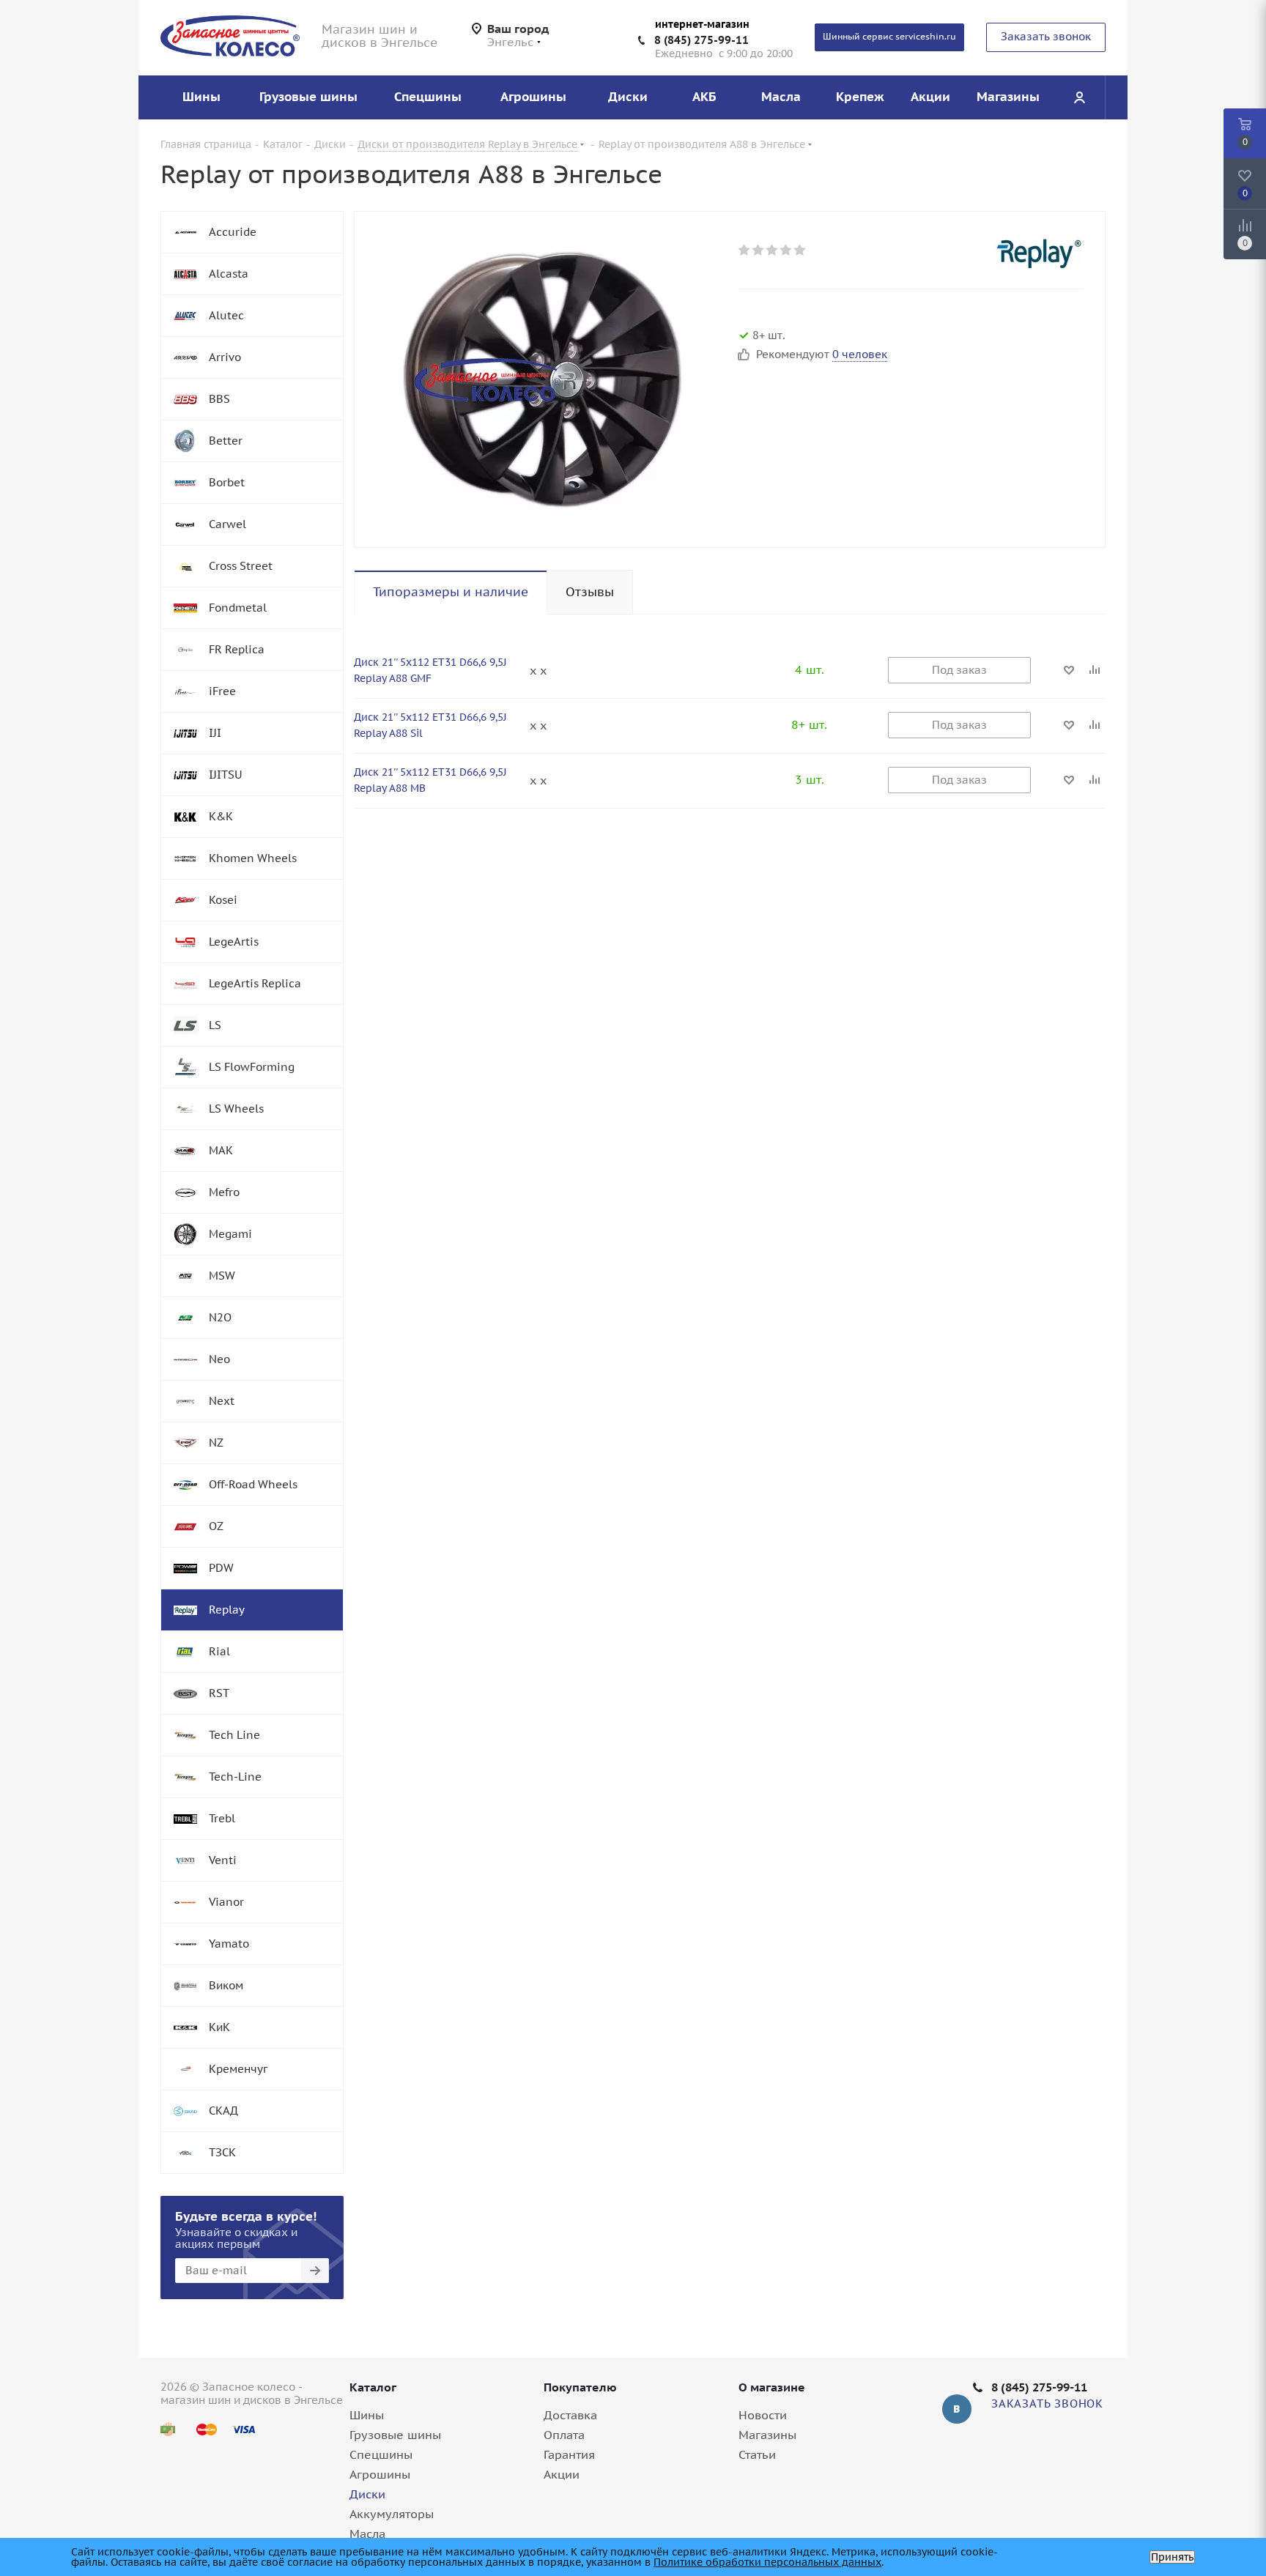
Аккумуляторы (392, 2514)
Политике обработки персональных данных (767, 2562)
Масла (367, 2534)
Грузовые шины (395, 2435)
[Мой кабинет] (1079, 97)
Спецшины (381, 2454)
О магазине (772, 2387)
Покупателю (580, 2387)
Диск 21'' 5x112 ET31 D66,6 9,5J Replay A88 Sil (430, 725)
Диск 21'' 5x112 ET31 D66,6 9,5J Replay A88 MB (430, 780)
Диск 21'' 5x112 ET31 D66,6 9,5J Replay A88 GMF (430, 670)
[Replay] (1039, 252)
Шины (367, 2415)
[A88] (542, 379)
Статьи (757, 2454)
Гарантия (569, 2454)
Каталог (373, 2387)
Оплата (564, 2435)
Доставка (570, 2415)
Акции (562, 2474)
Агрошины (380, 2474)
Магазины (767, 2435)
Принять (1172, 2557)
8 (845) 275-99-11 (702, 40)
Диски (367, 2494)
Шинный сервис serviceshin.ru (889, 36)
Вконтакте (957, 2409)
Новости (763, 2415)
